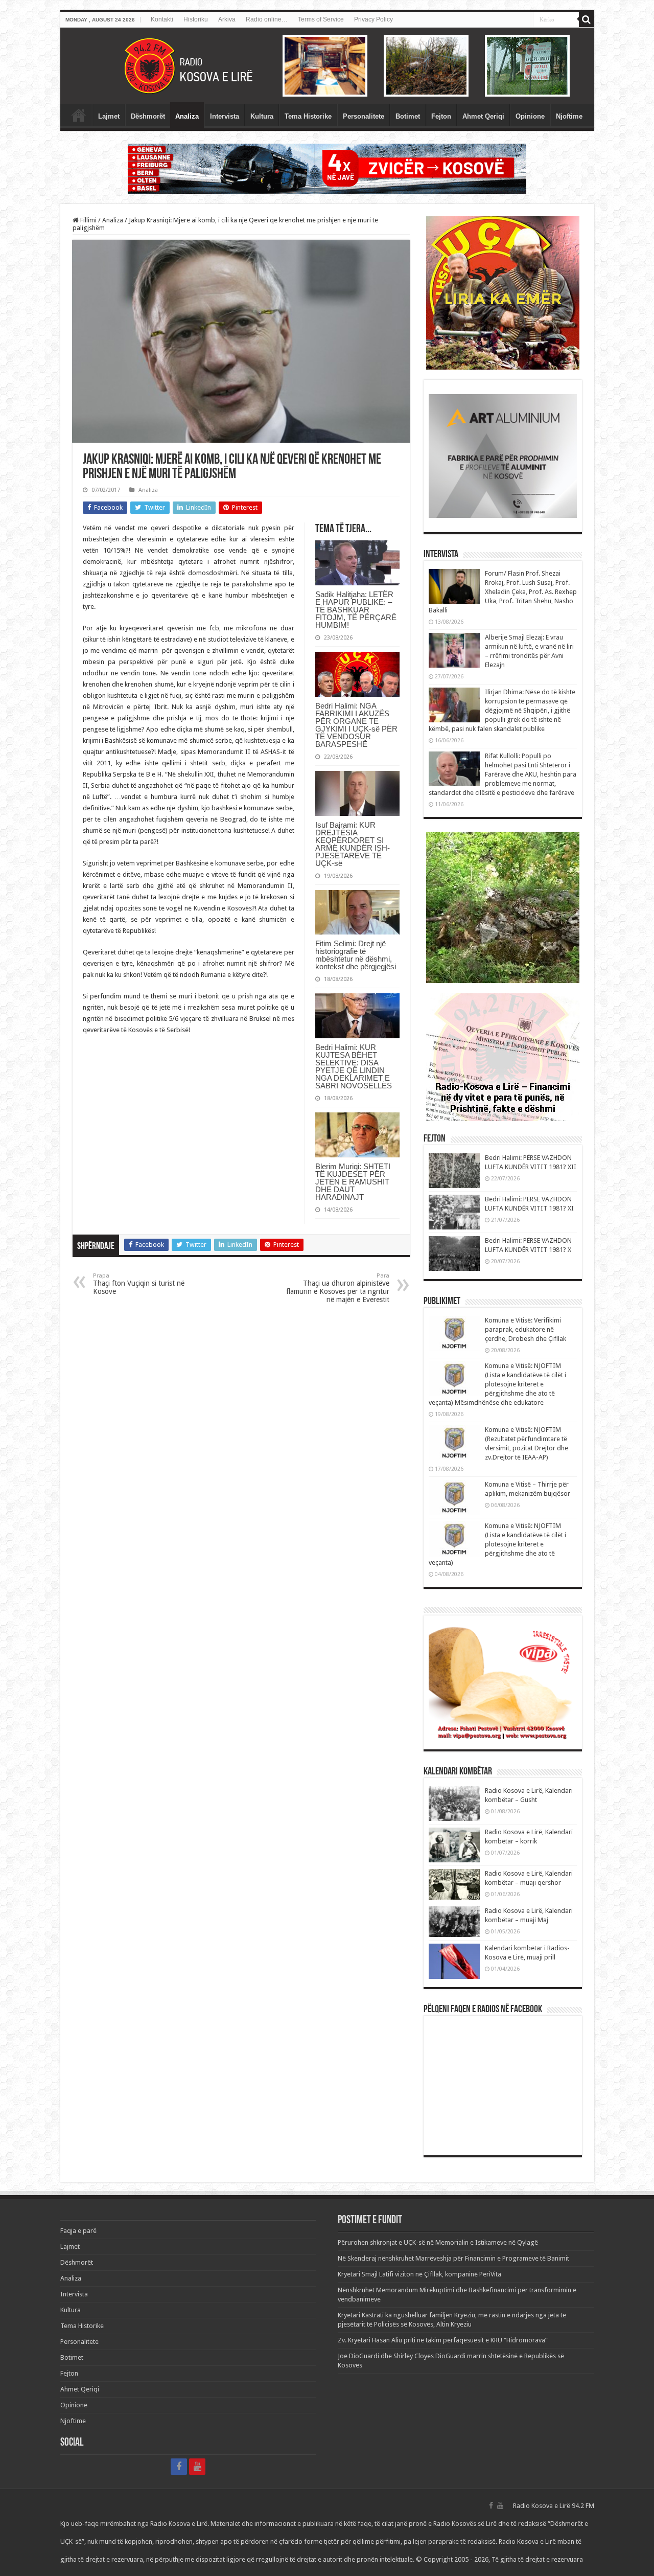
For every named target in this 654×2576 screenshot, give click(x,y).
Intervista (225, 116)
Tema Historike (308, 116)
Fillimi (88, 220)
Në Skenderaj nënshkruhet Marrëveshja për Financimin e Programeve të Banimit (453, 2258)
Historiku (196, 19)
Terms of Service (321, 19)
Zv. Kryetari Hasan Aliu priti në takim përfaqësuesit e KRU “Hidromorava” (443, 2340)
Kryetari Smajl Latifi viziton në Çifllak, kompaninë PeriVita (419, 2274)
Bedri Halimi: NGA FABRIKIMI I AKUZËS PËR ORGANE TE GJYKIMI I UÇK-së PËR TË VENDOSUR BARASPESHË (356, 725)
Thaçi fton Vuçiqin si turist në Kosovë (139, 1284)
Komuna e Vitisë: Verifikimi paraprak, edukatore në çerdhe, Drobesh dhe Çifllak (525, 1329)
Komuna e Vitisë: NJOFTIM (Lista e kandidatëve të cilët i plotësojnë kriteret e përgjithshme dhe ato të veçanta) (497, 1544)
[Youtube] (197, 2467)
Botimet (408, 116)
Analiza (187, 116)
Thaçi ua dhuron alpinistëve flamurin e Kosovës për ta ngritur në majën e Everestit (338, 1288)
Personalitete (364, 116)
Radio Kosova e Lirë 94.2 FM (554, 2506)
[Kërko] (587, 19)
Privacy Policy (373, 19)
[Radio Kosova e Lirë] (327, 66)
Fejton (441, 116)
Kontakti (162, 19)
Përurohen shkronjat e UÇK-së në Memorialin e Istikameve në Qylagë (438, 2242)
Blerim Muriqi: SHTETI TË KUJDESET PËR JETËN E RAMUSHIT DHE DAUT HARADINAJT (353, 1182)
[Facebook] (179, 2467)
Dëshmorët (148, 116)
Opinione (530, 116)
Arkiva (227, 19)
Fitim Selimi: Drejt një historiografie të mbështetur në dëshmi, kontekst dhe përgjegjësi (356, 955)
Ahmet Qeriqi (483, 116)
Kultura (262, 116)
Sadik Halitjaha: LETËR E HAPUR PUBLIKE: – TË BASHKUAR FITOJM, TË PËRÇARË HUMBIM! (356, 610)
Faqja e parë (79, 115)
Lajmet (109, 116)
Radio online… (267, 19)
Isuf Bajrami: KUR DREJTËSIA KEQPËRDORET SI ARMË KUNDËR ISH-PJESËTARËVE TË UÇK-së (353, 844)
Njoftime (569, 116)
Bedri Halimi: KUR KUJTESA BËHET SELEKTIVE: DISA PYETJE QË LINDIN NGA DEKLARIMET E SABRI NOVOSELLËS (354, 1066)
